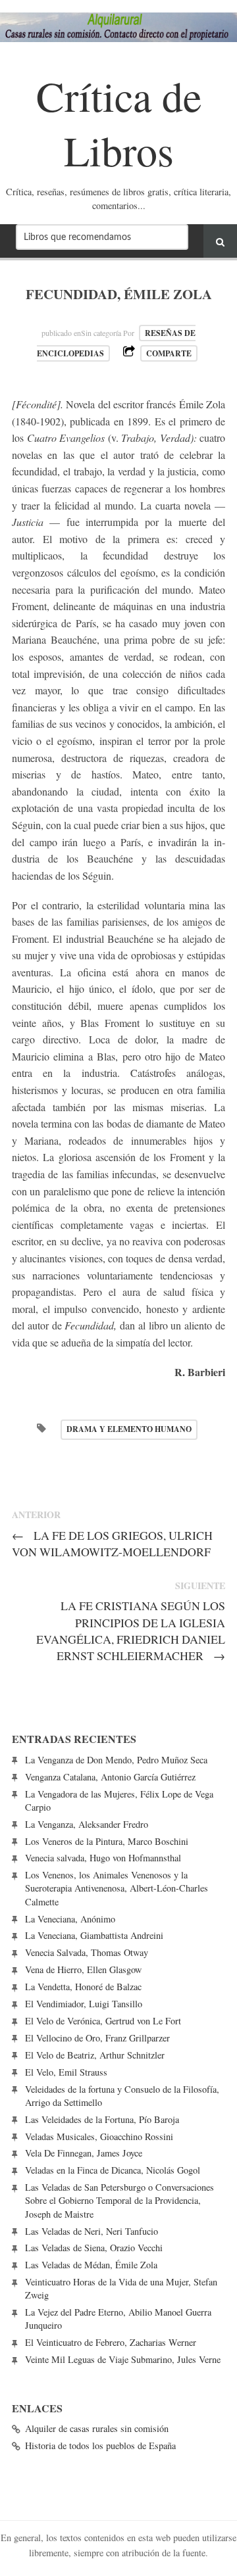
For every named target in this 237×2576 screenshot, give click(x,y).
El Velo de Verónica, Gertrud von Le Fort (103, 2021)
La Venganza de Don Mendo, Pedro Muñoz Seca (116, 1760)
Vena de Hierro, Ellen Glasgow (83, 1969)
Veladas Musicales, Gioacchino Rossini (99, 2136)
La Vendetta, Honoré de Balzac (83, 1987)
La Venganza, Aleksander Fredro (87, 1824)
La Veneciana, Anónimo (70, 1919)
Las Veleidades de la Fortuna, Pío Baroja (102, 2119)
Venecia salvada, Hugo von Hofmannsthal (103, 1858)
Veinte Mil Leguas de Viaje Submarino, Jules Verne (123, 2359)
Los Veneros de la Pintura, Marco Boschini (107, 1841)
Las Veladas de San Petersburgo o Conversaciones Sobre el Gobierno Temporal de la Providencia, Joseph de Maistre (119, 2200)
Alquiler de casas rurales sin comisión (97, 2428)
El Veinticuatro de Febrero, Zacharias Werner (111, 2342)
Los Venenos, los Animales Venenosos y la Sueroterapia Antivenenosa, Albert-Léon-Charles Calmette (117, 1888)
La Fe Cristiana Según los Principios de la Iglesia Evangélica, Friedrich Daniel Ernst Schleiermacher (131, 1630)
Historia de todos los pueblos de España (100, 2445)
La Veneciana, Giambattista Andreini (94, 1935)
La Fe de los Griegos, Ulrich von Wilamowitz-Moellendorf (112, 1543)
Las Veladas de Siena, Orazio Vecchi (94, 2248)
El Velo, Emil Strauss (66, 2072)
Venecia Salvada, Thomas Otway (87, 1952)
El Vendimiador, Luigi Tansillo (84, 2004)
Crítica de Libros (119, 123)
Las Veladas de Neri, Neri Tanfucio (92, 2231)
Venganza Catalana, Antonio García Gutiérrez (110, 1777)
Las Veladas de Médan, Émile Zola (91, 2265)
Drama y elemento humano (129, 1429)
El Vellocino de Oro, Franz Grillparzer (97, 2038)
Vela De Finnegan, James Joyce (84, 2153)
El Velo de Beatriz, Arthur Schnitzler (95, 2055)
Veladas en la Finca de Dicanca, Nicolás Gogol (113, 2170)
